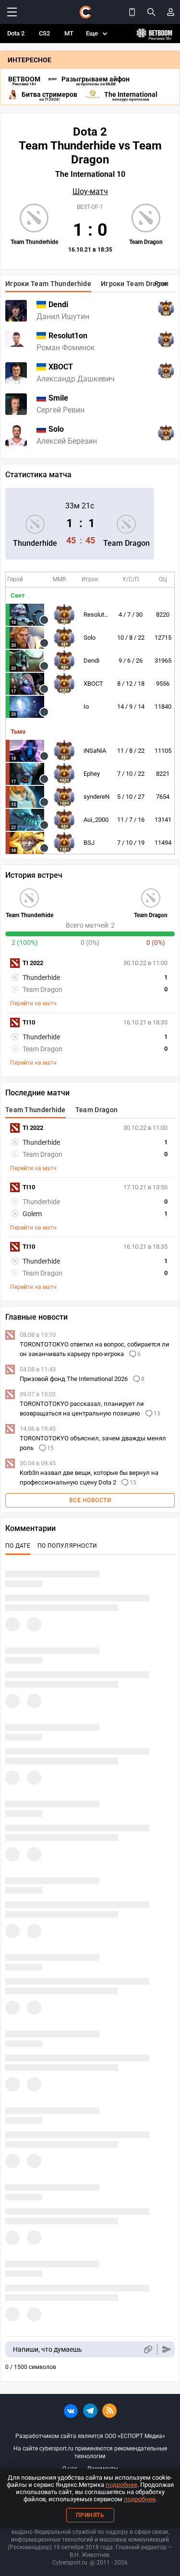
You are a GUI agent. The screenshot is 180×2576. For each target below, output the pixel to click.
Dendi (91, 661)
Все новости (90, 1500)
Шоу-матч (90, 192)
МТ (69, 33)
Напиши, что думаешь (48, 2349)
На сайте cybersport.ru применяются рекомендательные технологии (90, 2452)
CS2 (44, 33)
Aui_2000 (96, 820)
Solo (90, 638)
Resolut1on (99, 615)
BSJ (89, 843)
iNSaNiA (95, 751)
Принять (90, 2515)
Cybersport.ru (70, 2563)
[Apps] (132, 12)
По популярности (67, 1546)
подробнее (121, 2485)
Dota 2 (16, 33)
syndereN (96, 797)
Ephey (92, 774)
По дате (18, 1546)
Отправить (167, 2350)
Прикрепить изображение (148, 2350)
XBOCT (93, 684)
